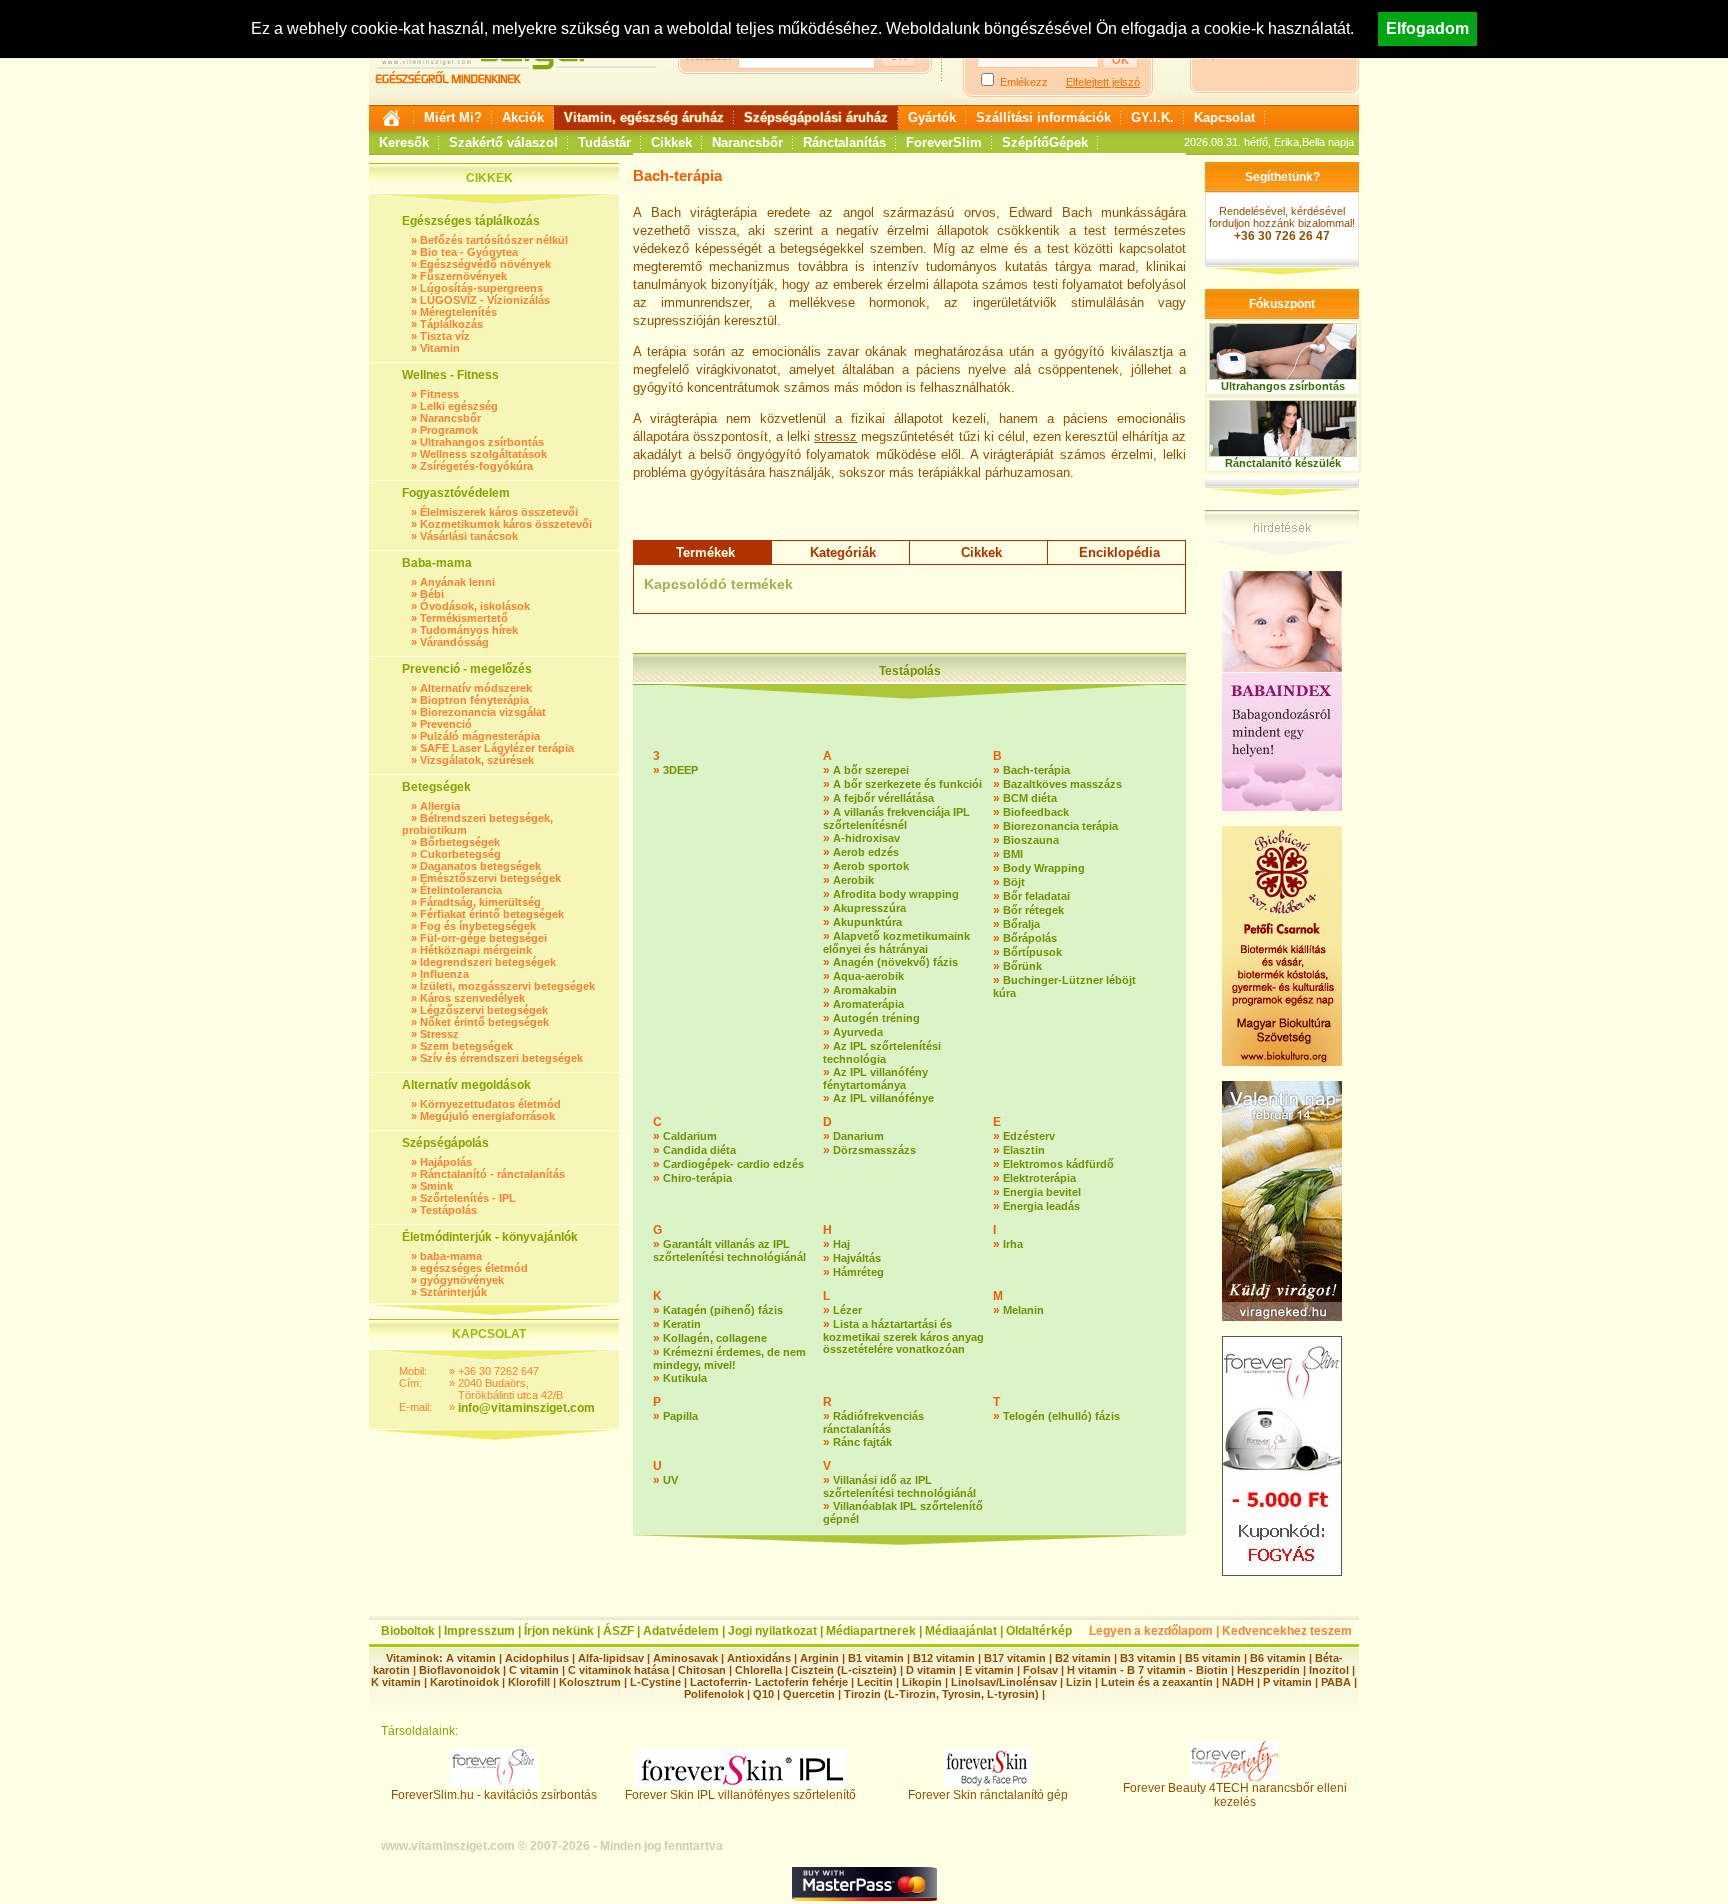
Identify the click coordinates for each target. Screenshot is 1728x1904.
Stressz (439, 1034)
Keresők (404, 142)
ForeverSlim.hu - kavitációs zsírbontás (494, 1795)
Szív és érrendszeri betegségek (501, 1058)
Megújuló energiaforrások (487, 1116)
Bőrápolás (1030, 938)
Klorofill (529, 1682)
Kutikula (685, 1378)
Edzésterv (1029, 1136)
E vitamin (989, 1670)
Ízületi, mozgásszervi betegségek (507, 986)
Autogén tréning (876, 1018)
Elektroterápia (1039, 1178)
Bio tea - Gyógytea (469, 252)
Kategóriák (843, 552)
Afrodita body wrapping (896, 894)
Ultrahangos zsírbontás (482, 442)
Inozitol (1329, 1670)
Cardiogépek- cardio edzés (733, 1164)
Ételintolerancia (461, 890)
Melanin (1023, 1310)
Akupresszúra (869, 908)
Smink (436, 1186)
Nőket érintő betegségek (484, 1022)
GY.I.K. (1152, 117)
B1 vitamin (876, 1658)
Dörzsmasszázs (874, 1150)
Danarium (858, 1136)
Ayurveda (858, 1032)
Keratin (682, 1324)
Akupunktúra (867, 922)
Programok (449, 430)
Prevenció (446, 724)
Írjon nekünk (559, 1631)
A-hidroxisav (866, 838)
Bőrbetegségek (460, 842)
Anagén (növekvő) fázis (895, 962)
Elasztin (1024, 1150)
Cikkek (671, 142)
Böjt (1014, 882)
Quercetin (809, 1694)
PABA (1337, 1682)
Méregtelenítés (458, 312)
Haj (841, 1244)
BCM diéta (1030, 798)
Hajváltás (857, 1258)
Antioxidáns (759, 1658)
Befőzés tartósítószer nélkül (494, 240)
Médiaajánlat (961, 1631)
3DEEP (680, 770)
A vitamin (471, 1658)
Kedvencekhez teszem (1287, 1631)
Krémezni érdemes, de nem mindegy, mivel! (729, 1358)
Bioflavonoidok (459, 1670)
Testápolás (448, 1210)
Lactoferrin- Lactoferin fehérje (769, 1682)
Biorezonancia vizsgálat (483, 712)
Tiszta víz (445, 336)
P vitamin (1289, 1682)
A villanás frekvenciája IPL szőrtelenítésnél (896, 818)
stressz (835, 436)
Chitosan (702, 1670)
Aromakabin (865, 990)
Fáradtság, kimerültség (480, 902)
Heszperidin (1270, 1670)
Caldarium (690, 1136)
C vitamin (534, 1670)
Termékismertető (464, 618)
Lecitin (875, 1682)
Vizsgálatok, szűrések (477, 760)
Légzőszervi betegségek (484, 1010)
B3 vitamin (1148, 1658)
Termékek (705, 552)
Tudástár (604, 142)
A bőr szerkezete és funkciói (907, 784)
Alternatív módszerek (476, 688)
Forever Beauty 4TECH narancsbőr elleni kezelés (1235, 1795)
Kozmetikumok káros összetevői (506, 524)
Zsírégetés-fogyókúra (476, 466)
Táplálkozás (451, 324)
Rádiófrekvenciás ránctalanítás (873, 1422)
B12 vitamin (944, 1658)
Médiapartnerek (871, 1631)
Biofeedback (1036, 812)
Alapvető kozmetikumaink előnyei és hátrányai (896, 942)
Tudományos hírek (469, 630)
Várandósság (454, 642)
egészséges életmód (474, 1268)
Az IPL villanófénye (883, 1098)
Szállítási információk (1043, 117)
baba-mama (451, 1256)
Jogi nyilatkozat (772, 1631)
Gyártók (932, 117)
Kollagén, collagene (715, 1338)
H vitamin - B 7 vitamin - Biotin (1147, 1670)
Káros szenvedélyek (472, 998)
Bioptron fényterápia (474, 700)
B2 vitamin (1083, 1658)
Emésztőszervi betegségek (490, 878)
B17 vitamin (1015, 1658)
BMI (1013, 854)
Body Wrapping (1044, 868)
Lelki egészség (459, 406)
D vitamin (931, 1670)
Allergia (440, 806)
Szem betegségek (466, 1046)
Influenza (444, 974)
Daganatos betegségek (480, 866)
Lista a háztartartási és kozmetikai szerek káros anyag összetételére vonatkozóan (903, 1336)
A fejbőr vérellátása (883, 798)
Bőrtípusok (1032, 952)
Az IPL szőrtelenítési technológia (882, 1052)
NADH (1238, 1682)
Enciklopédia (1119, 552)
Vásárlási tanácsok (469, 536)
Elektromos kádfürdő (1058, 1164)
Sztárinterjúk (453, 1292)
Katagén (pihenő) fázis (723, 1310)
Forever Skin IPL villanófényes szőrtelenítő (740, 1795)
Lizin (1079, 1682)
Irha (1013, 1244)
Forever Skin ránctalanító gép (988, 1795)
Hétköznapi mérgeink (476, 950)
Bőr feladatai (1036, 896)
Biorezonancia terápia (1060, 826)
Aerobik (853, 880)
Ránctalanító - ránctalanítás (492, 1174)
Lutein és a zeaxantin (1157, 1682)
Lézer (847, 1310)
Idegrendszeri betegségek (488, 962)
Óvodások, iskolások (475, 606)
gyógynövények (462, 1280)
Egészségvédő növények (485, 264)
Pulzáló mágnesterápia (480, 736)
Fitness (439, 394)
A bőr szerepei (871, 770)
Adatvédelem (681, 1631)
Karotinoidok (464, 1682)
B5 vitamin (1213, 1658)
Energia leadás (1041, 1206)
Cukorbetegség (460, 854)
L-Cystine (655, 1682)
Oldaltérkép (1039, 1631)
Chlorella (758, 1670)
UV (670, 1480)
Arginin (819, 1658)
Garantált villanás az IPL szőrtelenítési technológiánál (729, 1250)
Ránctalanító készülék (1283, 463)
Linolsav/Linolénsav (1004, 1682)
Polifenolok (714, 1694)
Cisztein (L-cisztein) (844, 1670)
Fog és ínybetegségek (478, 926)
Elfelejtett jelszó (1103, 82)
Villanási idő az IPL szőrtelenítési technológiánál (899, 1486)
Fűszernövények (463, 276)
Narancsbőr (747, 142)
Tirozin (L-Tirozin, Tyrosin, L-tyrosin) (941, 1694)
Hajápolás (446, 1162)
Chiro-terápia (697, 1178)
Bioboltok (408, 1631)
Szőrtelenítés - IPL (468, 1198)
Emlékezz (1024, 82)
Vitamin (440, 348)
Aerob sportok (871, 866)
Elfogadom (1427, 28)
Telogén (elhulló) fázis (1061, 1416)
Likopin (922, 1682)
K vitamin (396, 1682)
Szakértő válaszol (503, 142)
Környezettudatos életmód (490, 1104)
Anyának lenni (457, 582)
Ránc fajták (862, 1442)
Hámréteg (858, 1272)
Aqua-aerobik (868, 976)
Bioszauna (1031, 840)
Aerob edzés (866, 852)
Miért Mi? (453, 117)
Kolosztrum (590, 1682)
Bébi (432, 594)
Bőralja (1021, 924)
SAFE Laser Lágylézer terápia (497, 748)
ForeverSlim (944, 142)
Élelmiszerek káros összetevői (499, 512)
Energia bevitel (1042, 1192)
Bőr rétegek (1033, 910)
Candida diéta (699, 1150)
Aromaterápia (868, 1004)
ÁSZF (618, 1631)
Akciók (523, 117)
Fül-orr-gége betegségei (483, 938)
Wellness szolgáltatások (483, 454)
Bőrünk (1022, 966)
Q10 (763, 1694)
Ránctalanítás (844, 142)
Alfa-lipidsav (611, 1658)
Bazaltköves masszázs (1062, 784)
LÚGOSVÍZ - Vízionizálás (485, 300)
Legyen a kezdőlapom (1151, 1631)
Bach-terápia (1036, 770)
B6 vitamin (1278, 1658)
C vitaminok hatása (618, 1670)
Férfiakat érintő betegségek (492, 914)
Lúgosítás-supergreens (481, 288)
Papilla (680, 1416)
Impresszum (479, 1631)
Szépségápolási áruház (816, 117)
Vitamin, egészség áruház (644, 117)
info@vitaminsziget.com (526, 1408)
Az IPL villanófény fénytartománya (875, 1078)
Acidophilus (537, 1658)
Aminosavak (685, 1658)
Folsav (1040, 1670)
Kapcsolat (1224, 117)
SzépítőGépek (1045, 142)
